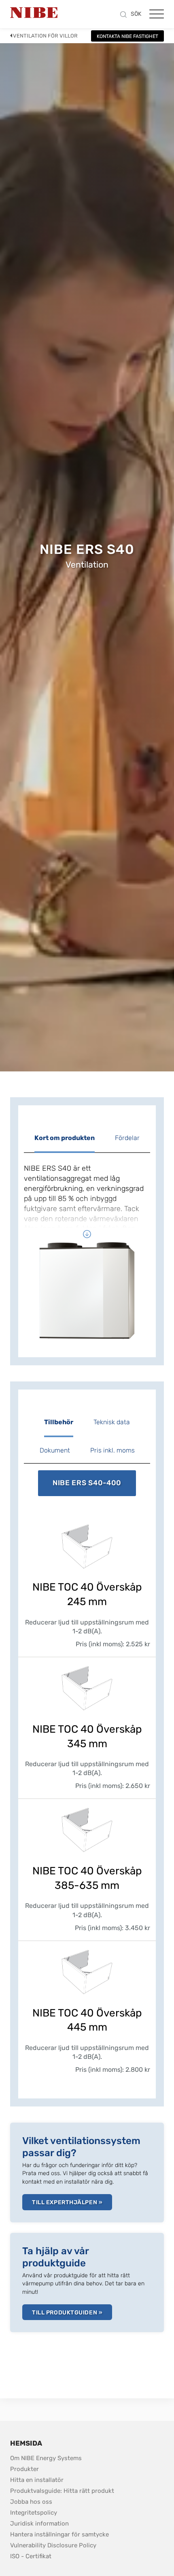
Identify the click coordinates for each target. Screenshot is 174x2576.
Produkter (24, 2469)
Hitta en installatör (37, 2480)
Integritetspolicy (34, 2513)
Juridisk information (39, 2523)
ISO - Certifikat (31, 2556)
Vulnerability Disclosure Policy (53, 2545)
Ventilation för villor (45, 36)
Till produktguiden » (67, 2313)
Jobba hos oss (31, 2502)
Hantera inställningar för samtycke (59, 2534)
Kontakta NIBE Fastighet (127, 36)
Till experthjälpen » (67, 2202)
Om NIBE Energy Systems (46, 2458)
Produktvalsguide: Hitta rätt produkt (62, 2491)
